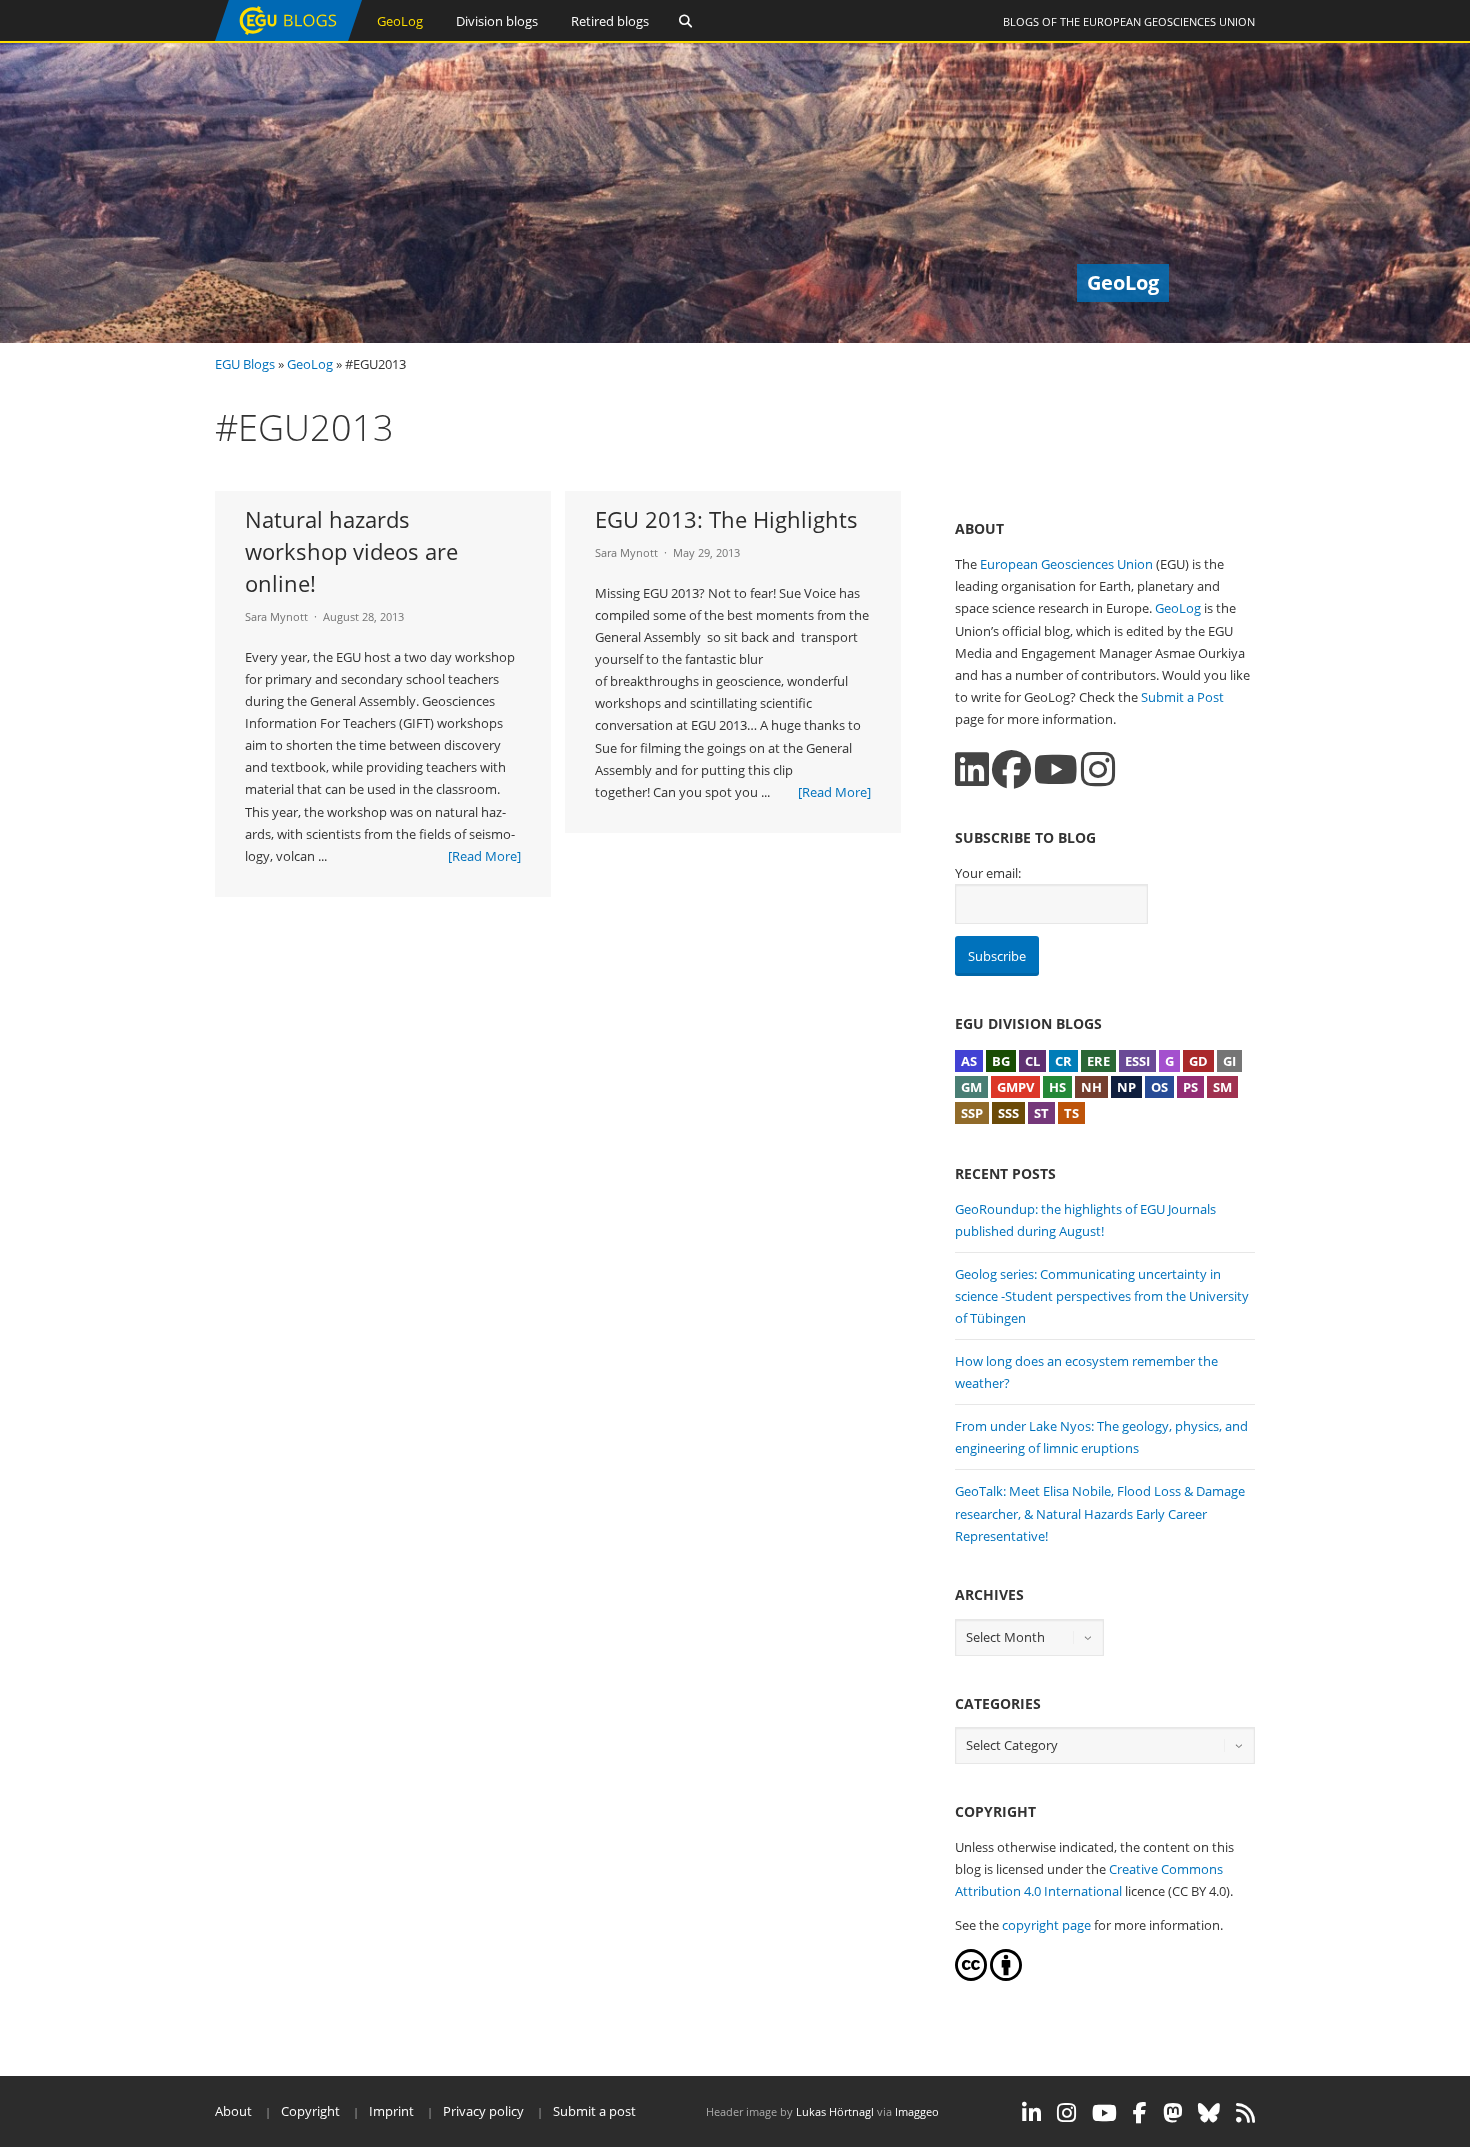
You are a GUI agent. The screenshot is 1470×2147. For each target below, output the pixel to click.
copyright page (1046, 1925)
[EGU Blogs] (288, 36)
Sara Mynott (276, 616)
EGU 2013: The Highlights (726, 519)
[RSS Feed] (1245, 2113)
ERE (1098, 1061)
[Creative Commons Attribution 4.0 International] (971, 1976)
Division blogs (497, 21)
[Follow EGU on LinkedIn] (1031, 2113)
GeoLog (400, 21)
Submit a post (594, 2111)
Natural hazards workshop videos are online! (351, 551)
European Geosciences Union (1169, 21)
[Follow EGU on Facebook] (1140, 2113)
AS (969, 1061)
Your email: (988, 873)
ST (1041, 1113)
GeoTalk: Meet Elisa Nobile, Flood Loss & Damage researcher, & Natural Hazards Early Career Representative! (1100, 1513)
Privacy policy (483, 2111)
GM (971, 1087)
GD (1198, 1061)
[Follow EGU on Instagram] (1066, 2113)
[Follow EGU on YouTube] (1104, 2113)
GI (1229, 1061)
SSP (972, 1113)
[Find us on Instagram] (1098, 769)
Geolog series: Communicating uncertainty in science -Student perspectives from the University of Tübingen (1102, 1296)
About (233, 2111)
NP (1126, 1087)
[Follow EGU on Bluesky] (1209, 2113)
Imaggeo (917, 2111)
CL (1032, 1061)
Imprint (391, 2111)
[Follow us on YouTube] (1056, 769)
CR (1063, 1061)
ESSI (1137, 1061)
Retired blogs (610, 21)
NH (1091, 1087)
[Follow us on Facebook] (1011, 769)
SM (1222, 1087)
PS (1190, 1087)
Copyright (310, 2111)
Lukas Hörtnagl (835, 2111)
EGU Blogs (245, 364)
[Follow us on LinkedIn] (972, 769)
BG (1001, 1061)
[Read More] (484, 856)
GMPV (1015, 1087)
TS (1071, 1113)
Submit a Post (1182, 697)
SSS (1008, 1113)
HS (1057, 1087)
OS (1159, 1087)
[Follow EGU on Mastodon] (1172, 2113)
